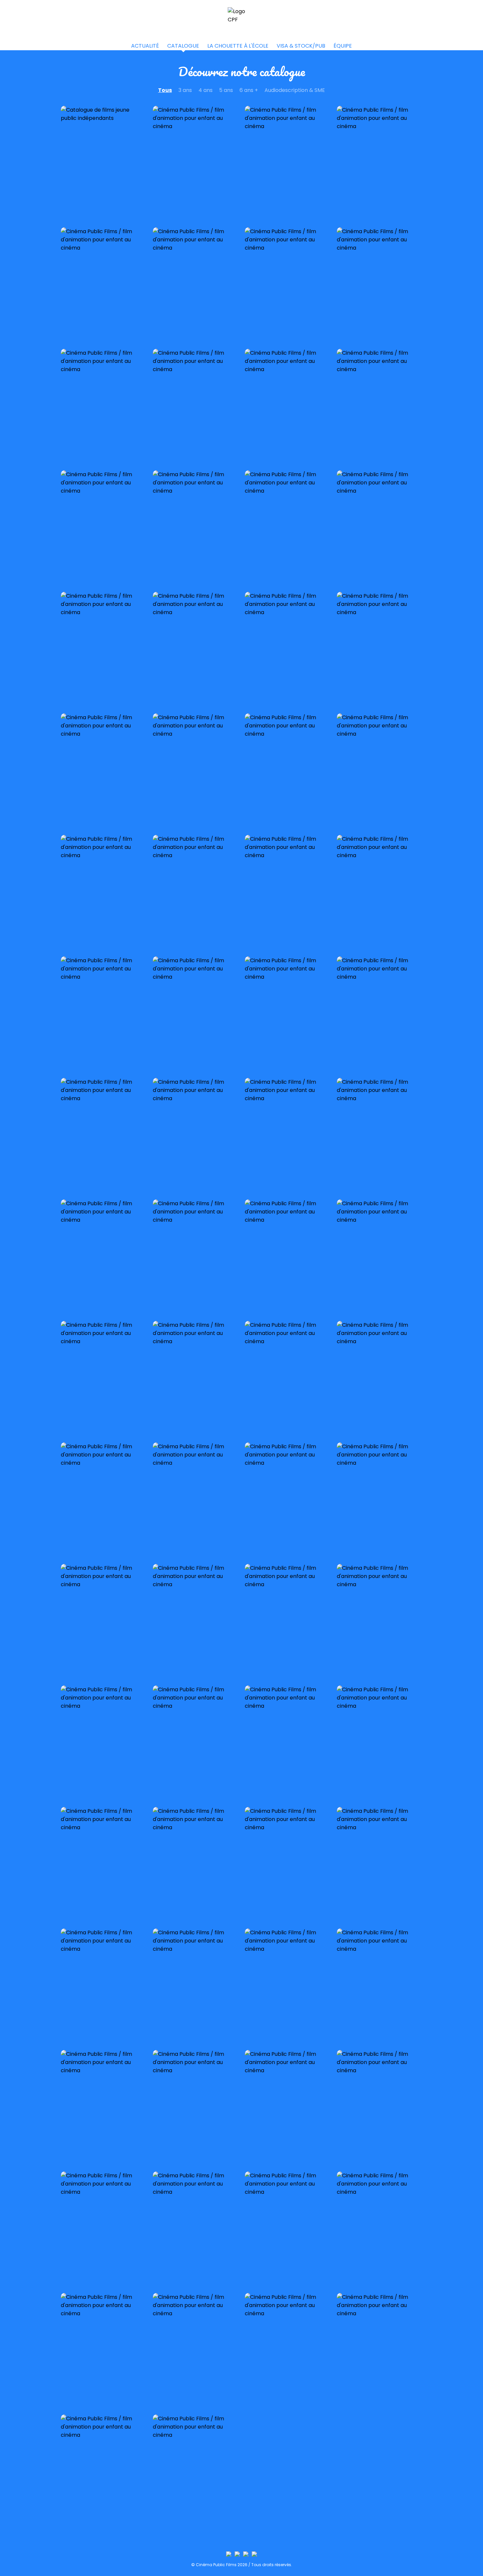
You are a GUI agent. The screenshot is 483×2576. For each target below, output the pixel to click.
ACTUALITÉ (145, 46)
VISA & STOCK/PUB (301, 46)
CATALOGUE (183, 46)
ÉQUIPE (343, 46)
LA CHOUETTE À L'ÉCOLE (238, 46)
